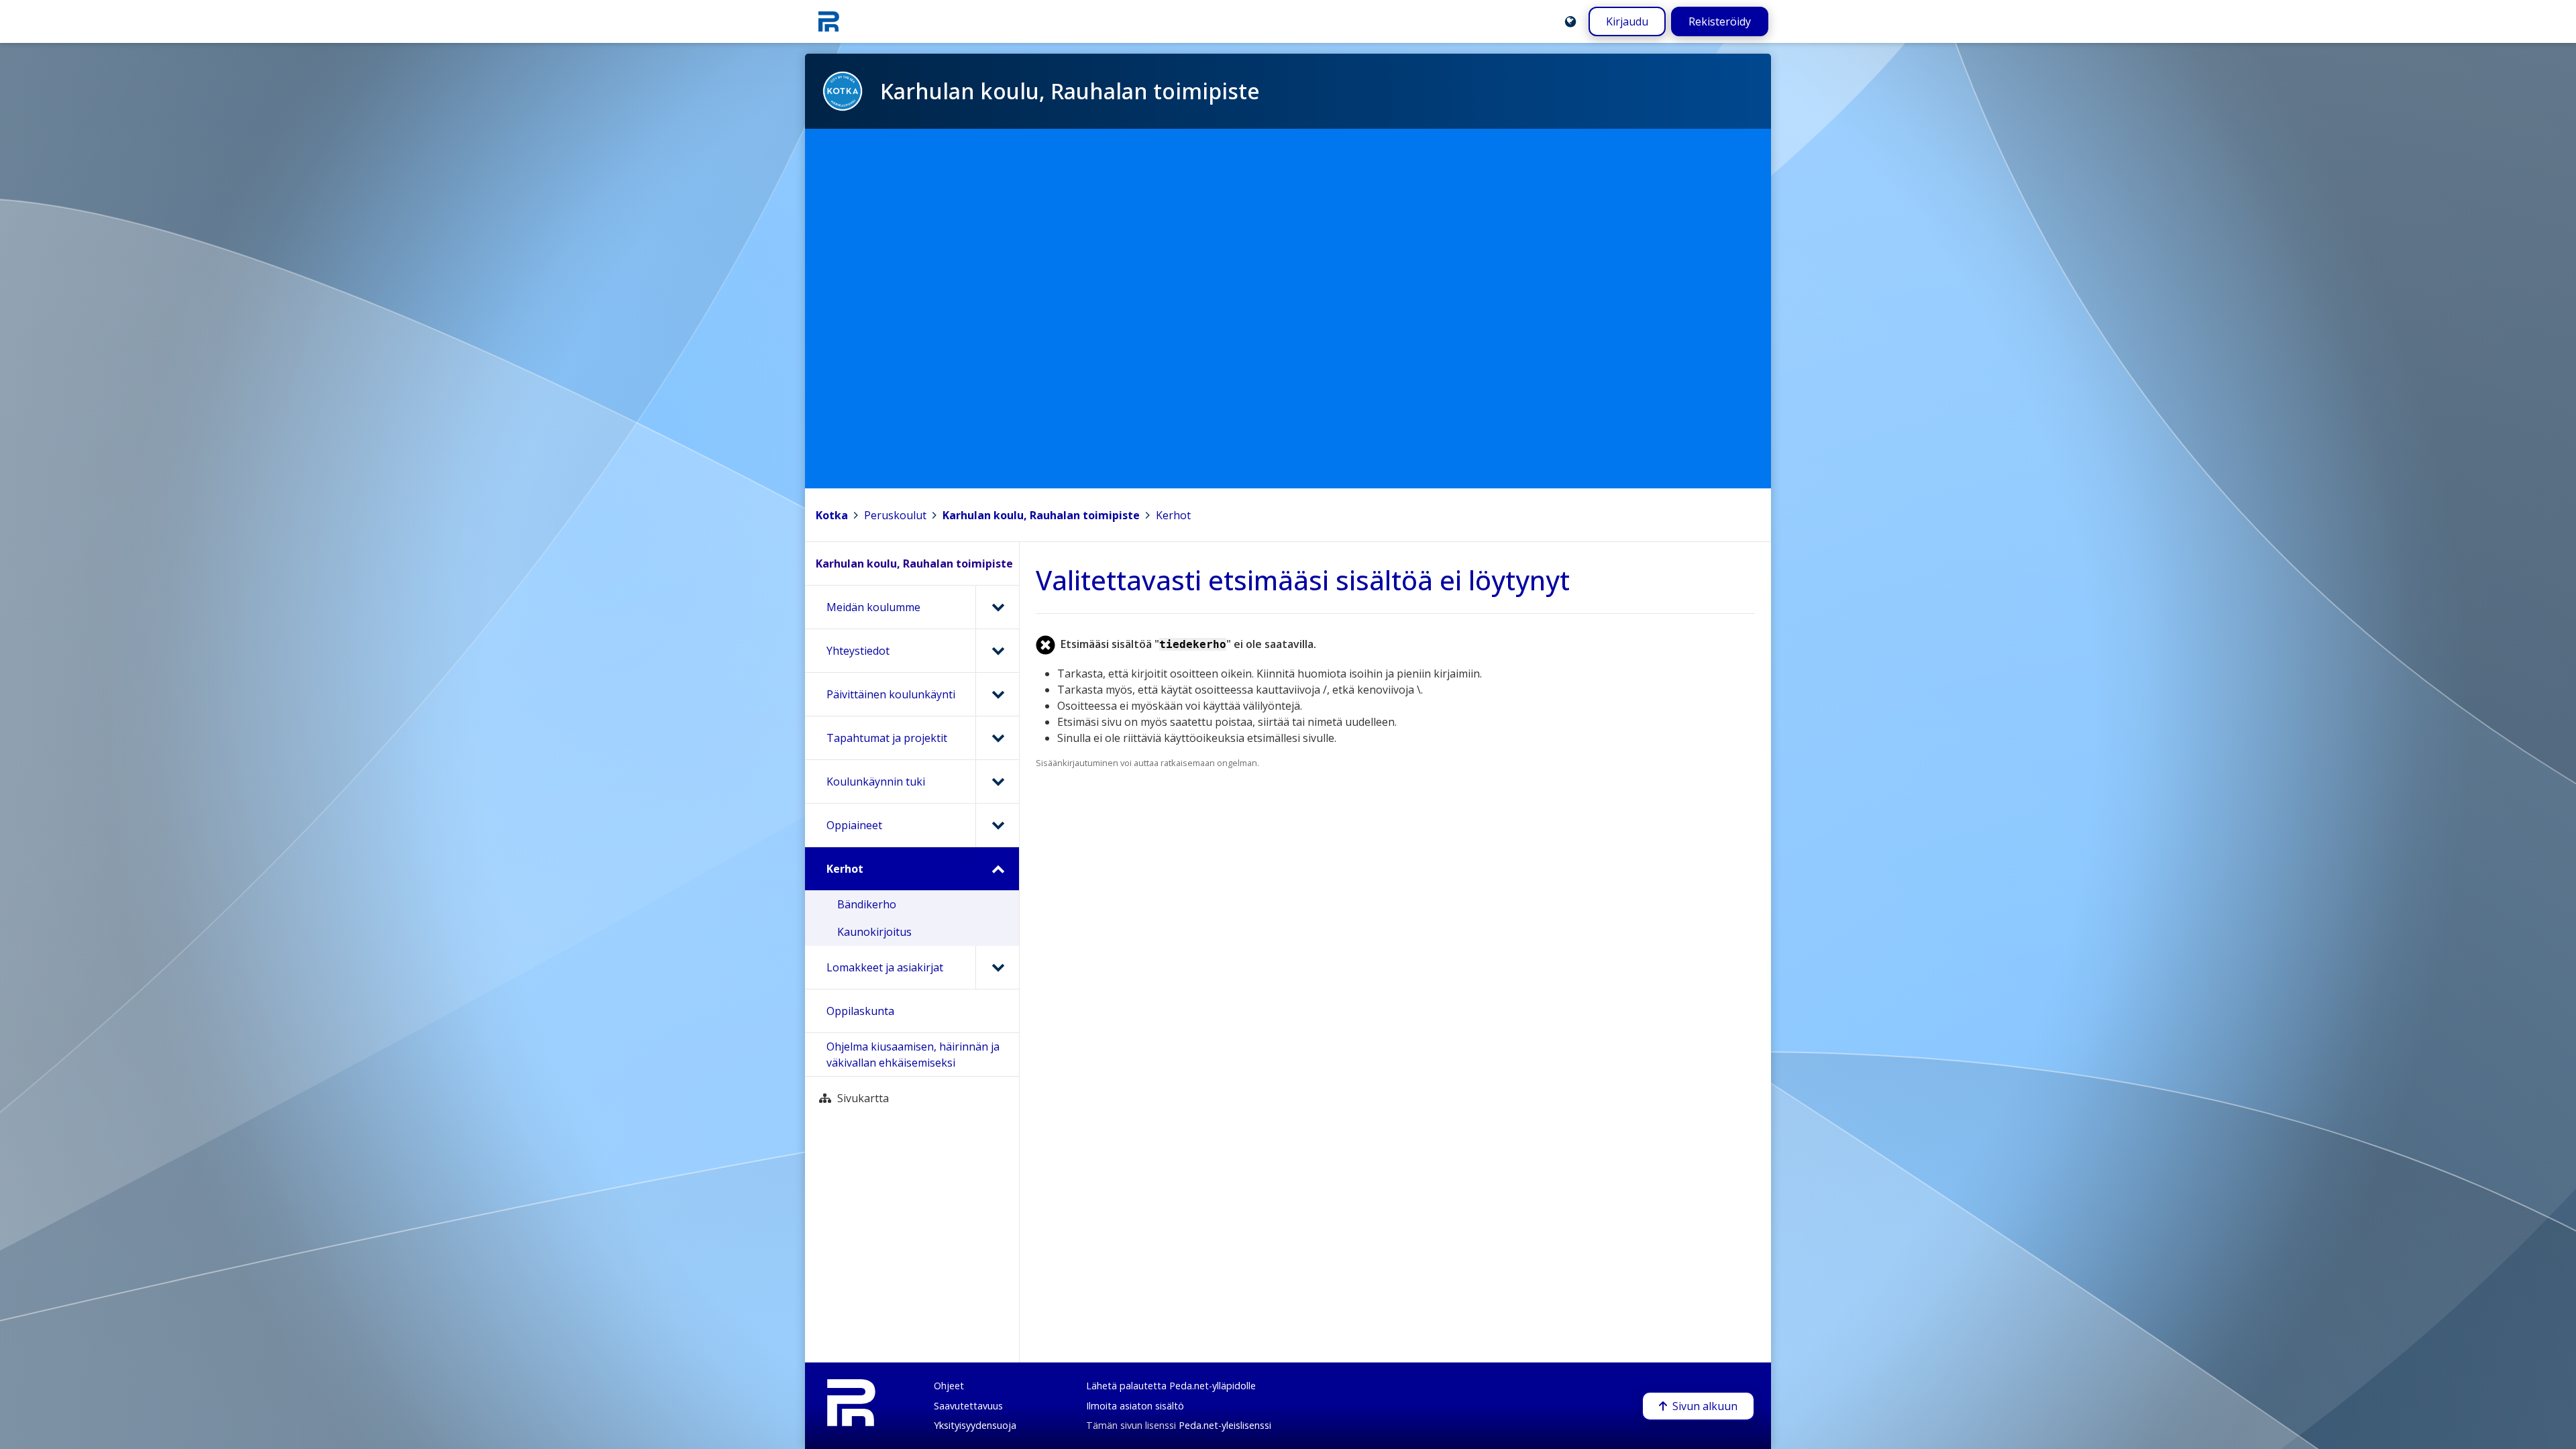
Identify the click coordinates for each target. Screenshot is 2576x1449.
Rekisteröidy (1720, 21)
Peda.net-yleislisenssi (1225, 1425)
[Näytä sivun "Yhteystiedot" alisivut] (997, 651)
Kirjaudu (1627, 21)
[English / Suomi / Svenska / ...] (1570, 21)
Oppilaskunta (860, 1011)
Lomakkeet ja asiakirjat (885, 967)
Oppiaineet (854, 825)
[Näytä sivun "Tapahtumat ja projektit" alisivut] (997, 738)
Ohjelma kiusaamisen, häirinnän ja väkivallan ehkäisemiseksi (913, 1055)
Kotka (832, 515)
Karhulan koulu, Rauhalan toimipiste (1041, 515)
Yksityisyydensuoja (975, 1425)
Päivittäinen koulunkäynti (891, 694)
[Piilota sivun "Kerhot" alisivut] (997, 869)
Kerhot (1173, 515)
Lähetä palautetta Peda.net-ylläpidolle (1171, 1386)
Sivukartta (863, 1098)
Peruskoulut (895, 515)
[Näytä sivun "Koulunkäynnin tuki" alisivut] (997, 782)
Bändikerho (867, 904)
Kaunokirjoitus (874, 932)
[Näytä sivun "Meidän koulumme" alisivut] (997, 607)
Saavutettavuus (968, 1406)
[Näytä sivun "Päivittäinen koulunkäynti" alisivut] (997, 694)
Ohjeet (949, 1386)
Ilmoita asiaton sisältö (1135, 1406)
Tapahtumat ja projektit (887, 738)
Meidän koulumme (873, 607)
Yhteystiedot (858, 651)
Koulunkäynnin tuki (876, 782)
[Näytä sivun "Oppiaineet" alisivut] (997, 825)
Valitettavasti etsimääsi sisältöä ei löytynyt (1303, 580)
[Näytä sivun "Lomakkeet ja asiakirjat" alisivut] (997, 967)
